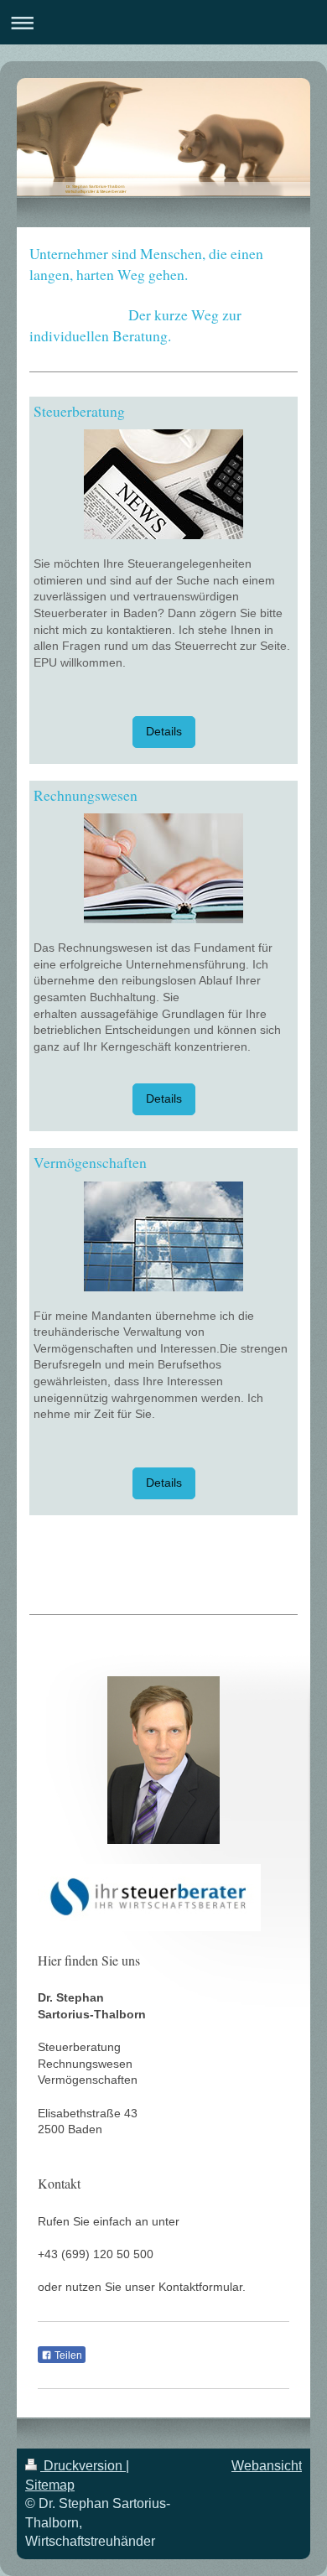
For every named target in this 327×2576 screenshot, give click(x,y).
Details (164, 731)
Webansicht (267, 2466)
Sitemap (50, 2485)
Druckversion (83, 2466)
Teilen (67, 2355)
